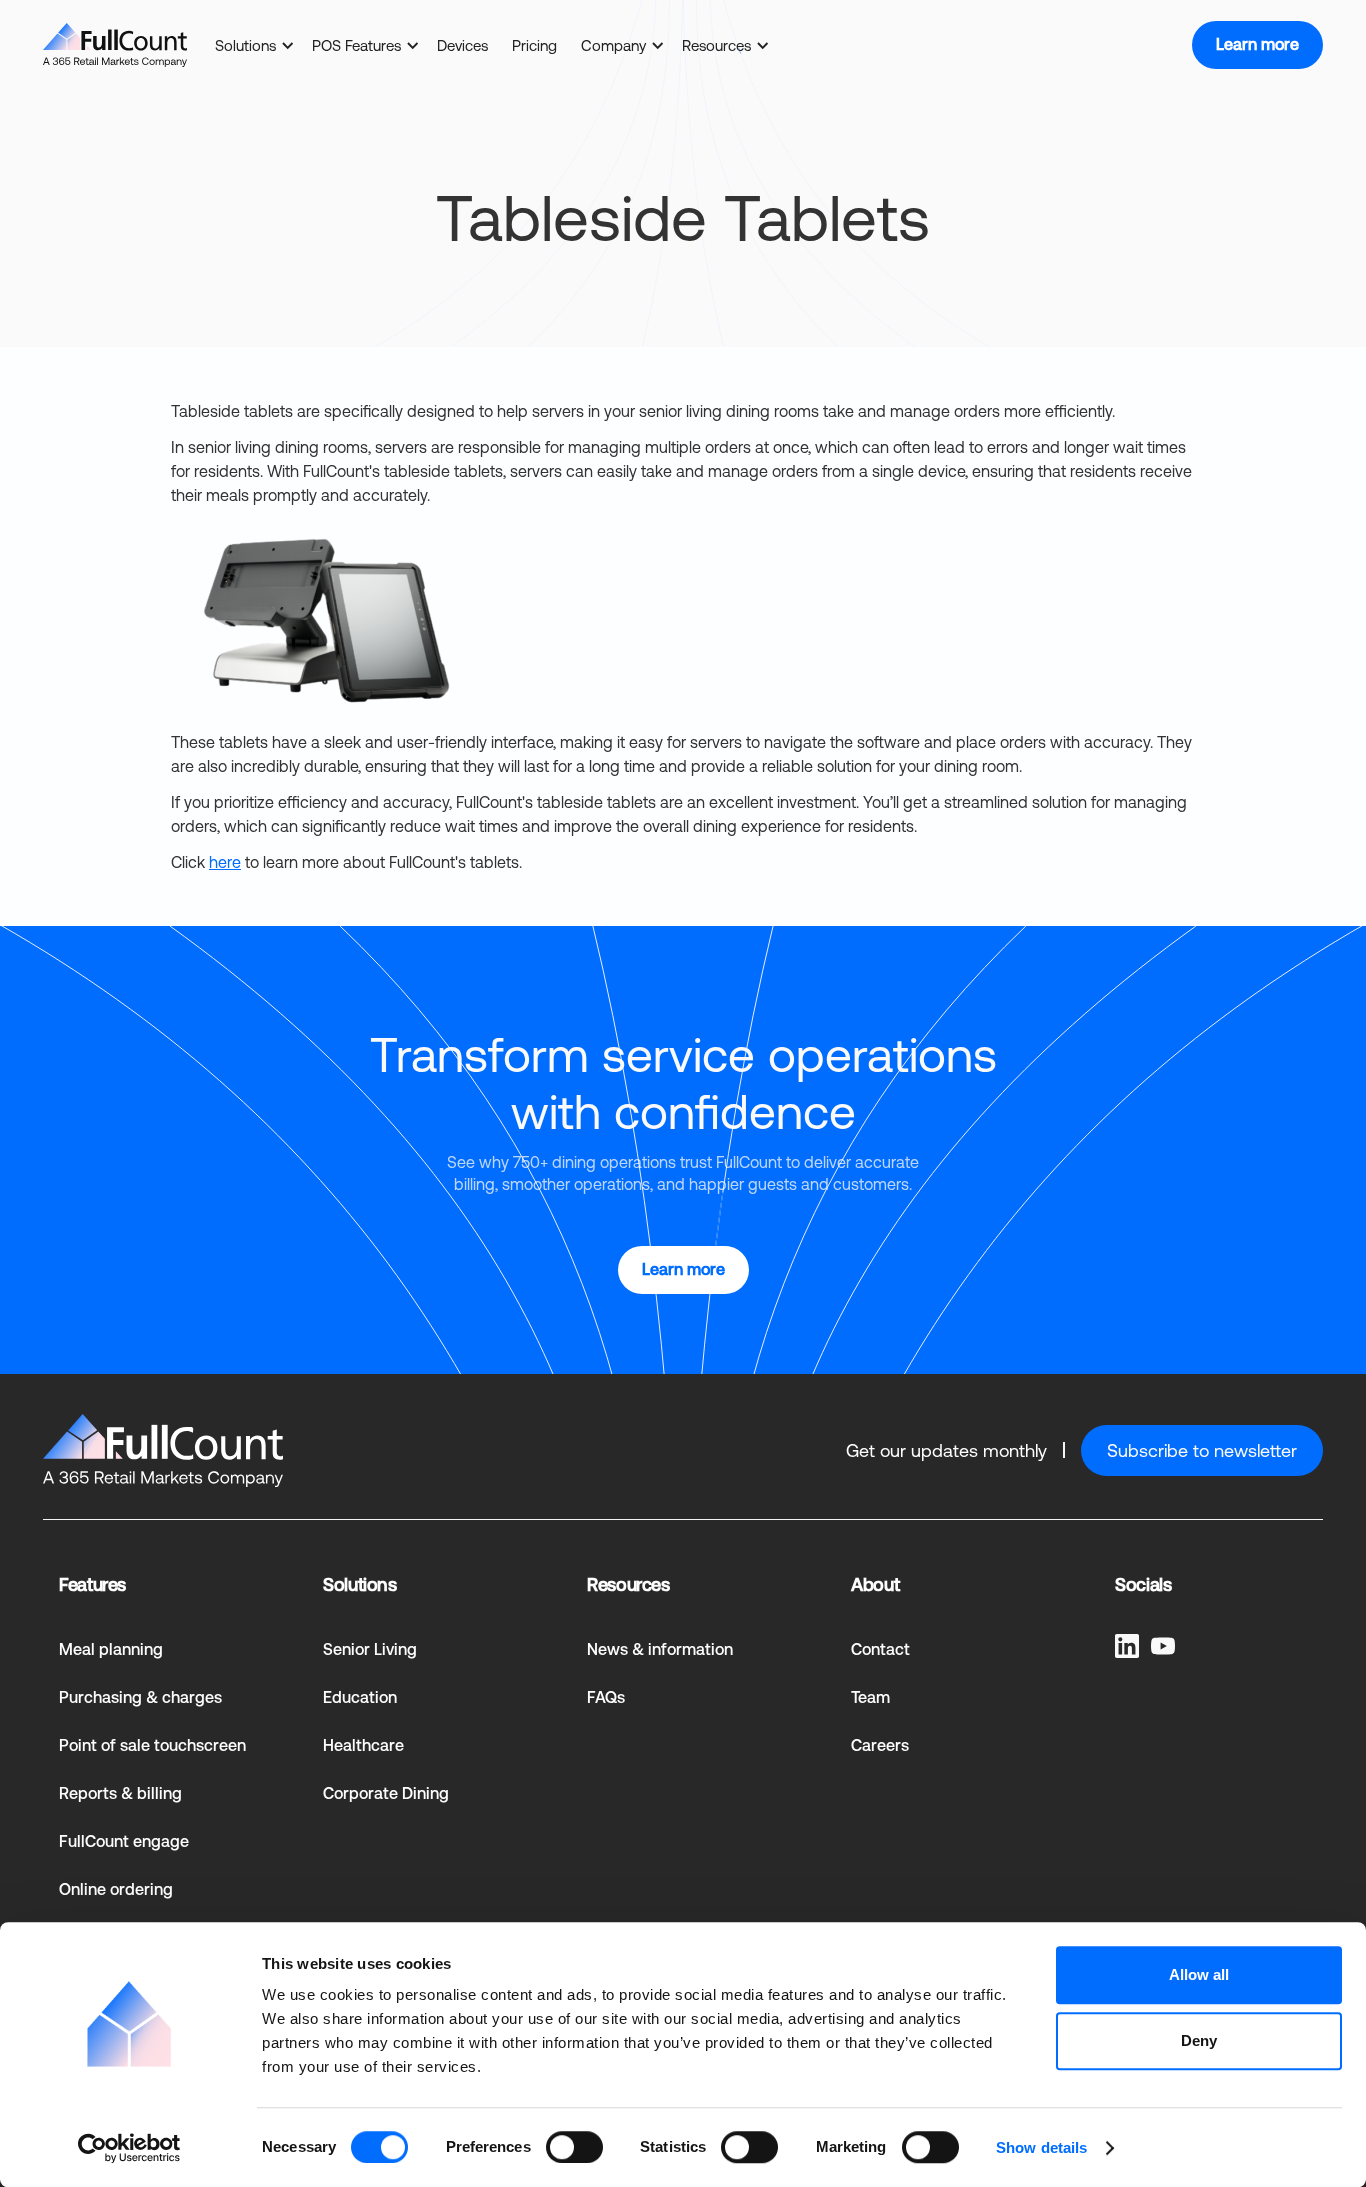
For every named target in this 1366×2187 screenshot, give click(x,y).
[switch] (574, 2147)
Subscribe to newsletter (1202, 1450)
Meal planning (111, 1649)
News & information (660, 1649)
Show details (1041, 2147)
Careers (880, 1745)
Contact (880, 1649)
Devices (462, 45)
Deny (1199, 2040)
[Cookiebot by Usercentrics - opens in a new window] (129, 2148)
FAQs (606, 1697)
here (225, 862)
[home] (115, 45)
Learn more (1257, 44)
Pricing (534, 45)
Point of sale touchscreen (152, 1745)
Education (360, 1697)
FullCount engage (124, 1841)
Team (870, 1697)
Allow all (1199, 1974)
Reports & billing (120, 1793)
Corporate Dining (386, 1793)
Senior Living (370, 1649)
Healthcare (363, 1745)
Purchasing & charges (140, 1697)
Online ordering (116, 1889)
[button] (251, 45)
